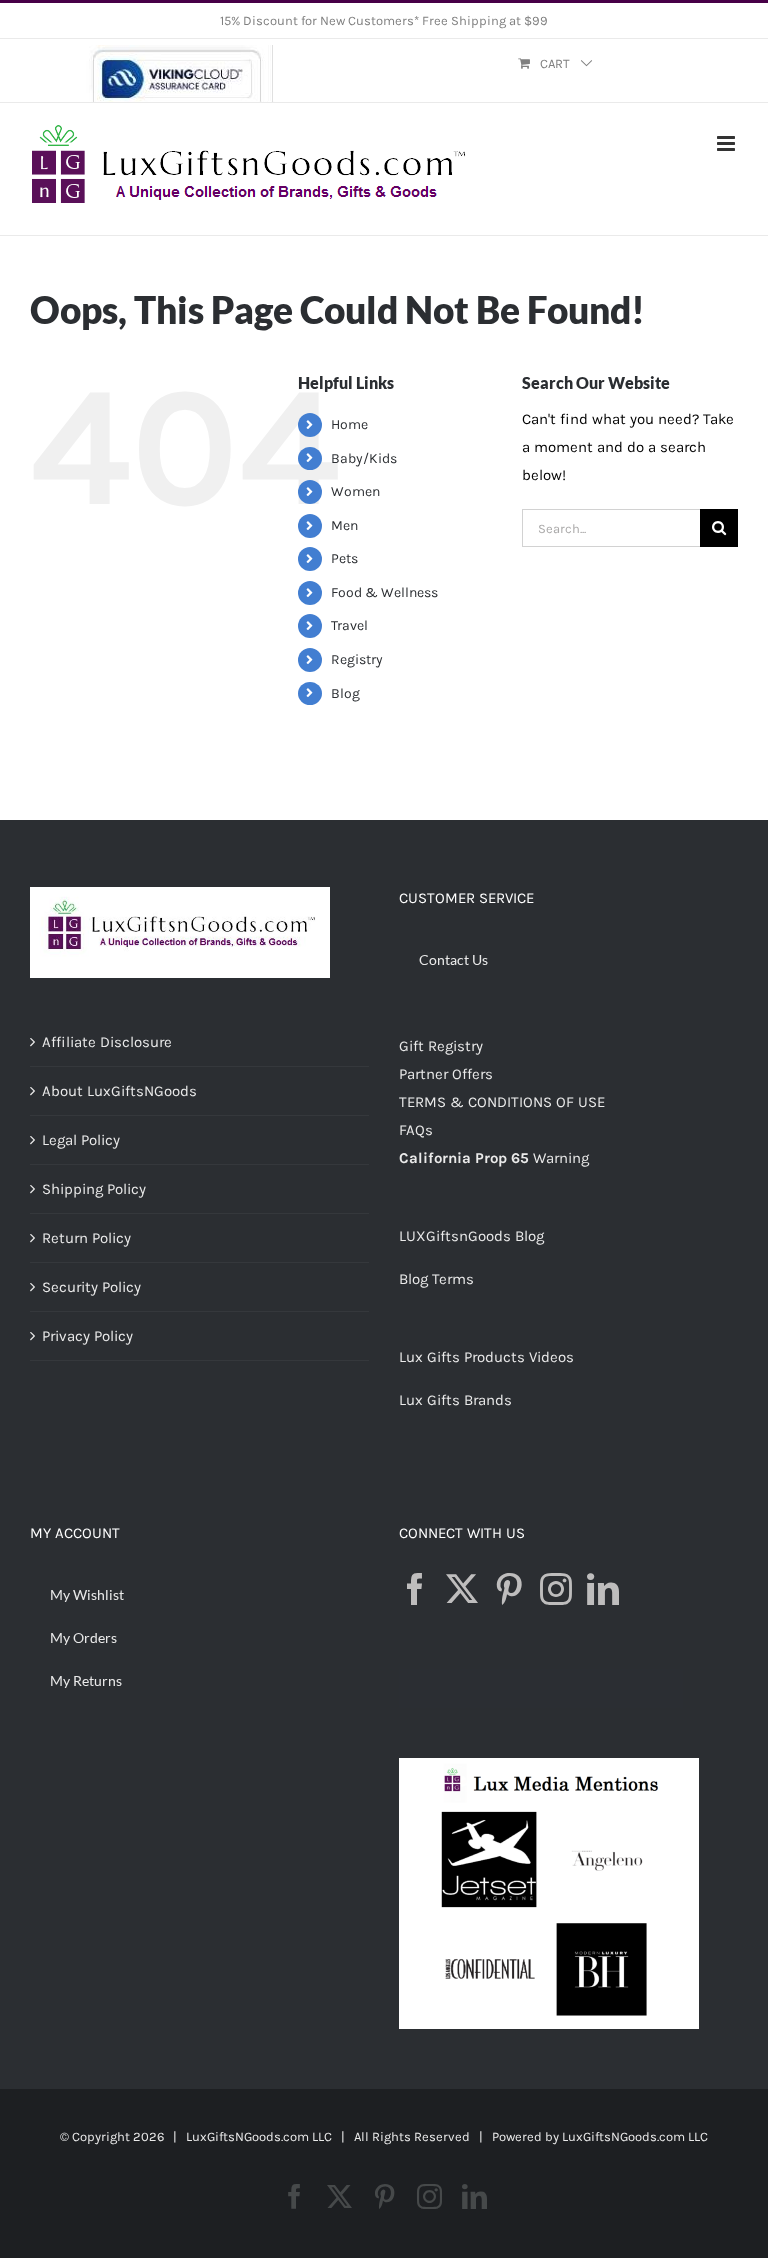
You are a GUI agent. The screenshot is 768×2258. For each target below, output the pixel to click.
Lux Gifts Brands (455, 1400)
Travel (349, 625)
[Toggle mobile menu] (727, 143)
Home (349, 424)
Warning (561, 1158)
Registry (357, 659)
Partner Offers (446, 1074)
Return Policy (86, 1238)
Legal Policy (81, 1140)
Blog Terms (436, 1279)
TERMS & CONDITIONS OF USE (502, 1102)
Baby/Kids (364, 458)
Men (344, 525)
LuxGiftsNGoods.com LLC (635, 2136)
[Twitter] (462, 1589)
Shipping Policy (94, 1189)
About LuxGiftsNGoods (119, 1091)
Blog (345, 693)
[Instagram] (556, 1589)
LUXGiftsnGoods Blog (471, 1236)
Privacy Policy (87, 1336)
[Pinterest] (509, 1589)
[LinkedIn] (603, 1589)
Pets (344, 558)
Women (355, 491)
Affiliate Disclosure (107, 1042)
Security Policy (91, 1287)
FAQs (416, 1130)
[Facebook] (415, 1589)
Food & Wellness (384, 592)
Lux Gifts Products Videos (486, 1357)
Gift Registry (441, 1046)
